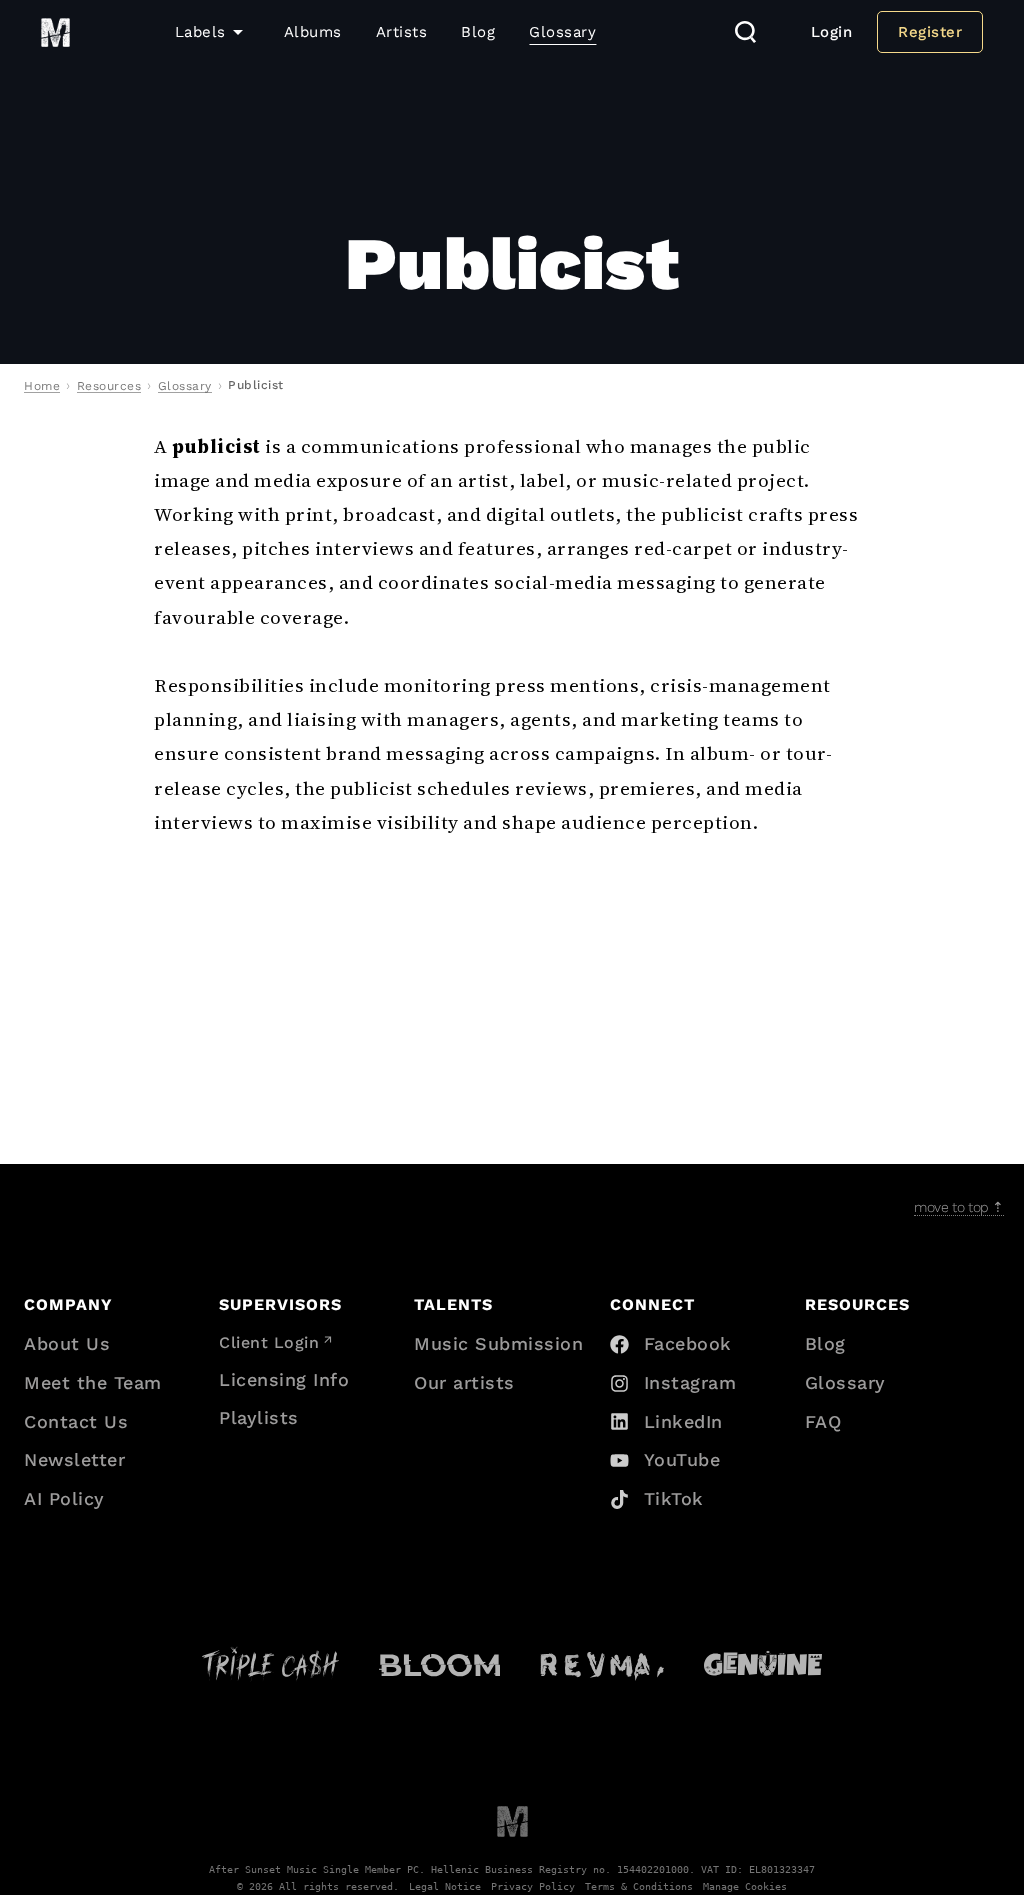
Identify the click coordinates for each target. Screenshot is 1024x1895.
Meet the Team (93, 1382)
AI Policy (64, 1498)
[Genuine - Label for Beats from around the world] (762, 1663)
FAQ (823, 1421)
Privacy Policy (533, 1886)
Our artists (464, 1382)
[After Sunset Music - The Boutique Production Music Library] (512, 1820)
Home (42, 386)
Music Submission (498, 1343)
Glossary (562, 32)
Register (930, 32)
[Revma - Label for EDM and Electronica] (602, 1663)
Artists (402, 32)
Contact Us (76, 1421)
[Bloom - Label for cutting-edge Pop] (439, 1664)
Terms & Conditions (639, 1886)
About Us (67, 1343)
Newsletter (74, 1459)
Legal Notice (445, 1886)
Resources (109, 386)
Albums (313, 32)
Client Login (269, 1342)
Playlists (259, 1417)
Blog (478, 32)
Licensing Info (284, 1379)
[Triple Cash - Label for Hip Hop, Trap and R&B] (270, 1664)
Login (832, 32)
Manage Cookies (745, 1886)
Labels (200, 32)
